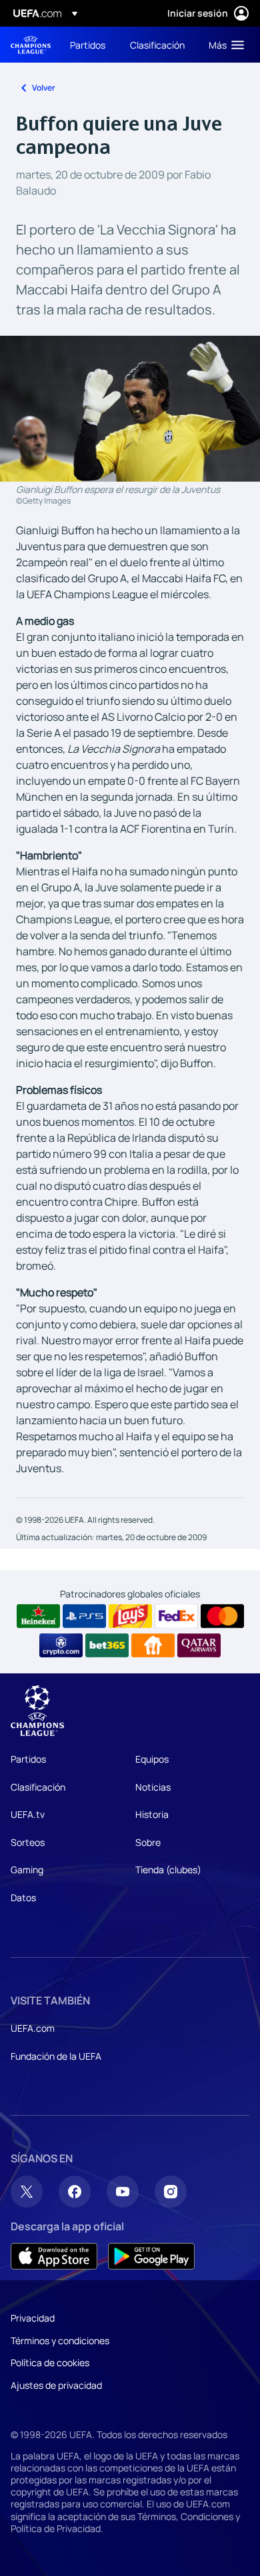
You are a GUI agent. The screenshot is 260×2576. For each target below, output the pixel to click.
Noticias (153, 1787)
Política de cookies (50, 2362)
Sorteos (28, 1842)
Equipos (152, 1759)
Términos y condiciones (60, 2341)
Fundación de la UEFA (56, 2056)
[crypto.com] (61, 1645)
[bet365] (107, 1645)
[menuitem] (89, 45)
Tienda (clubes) (168, 1870)
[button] (223, 45)
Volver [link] (44, 88)
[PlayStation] (84, 1616)
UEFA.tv (28, 1814)
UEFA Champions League (31, 45)
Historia (152, 1814)
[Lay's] (130, 1616)
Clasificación (38, 1787)
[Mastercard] (222, 1616)
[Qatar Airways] (199, 1645)
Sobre (148, 1842)
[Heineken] (38, 1616)
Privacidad (33, 2318)
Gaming (27, 1870)
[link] (88, 45)
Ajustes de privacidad (56, 2385)
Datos (23, 1898)
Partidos (28, 1759)
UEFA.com (33, 2028)
